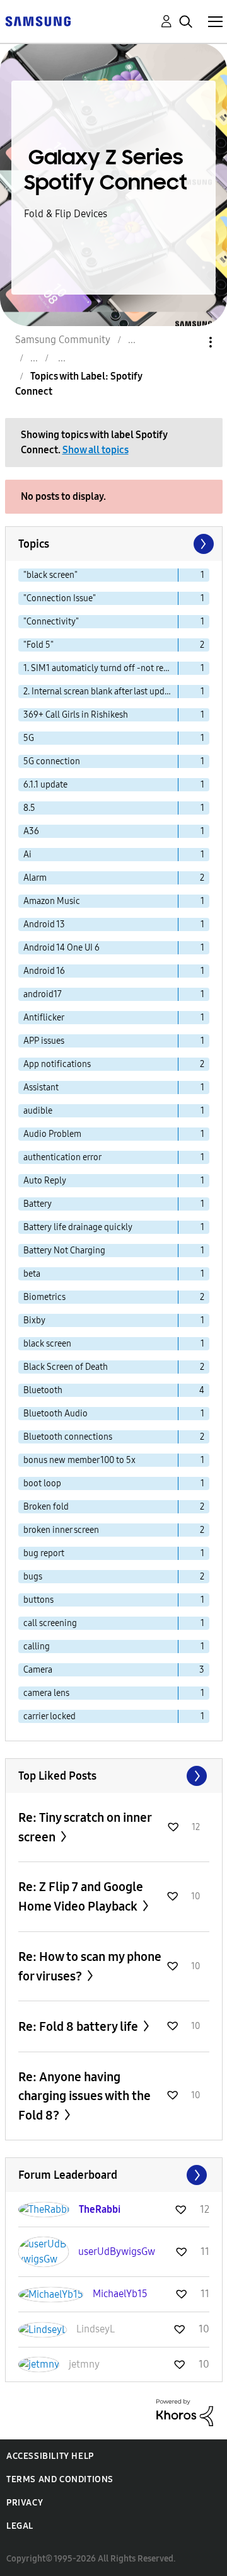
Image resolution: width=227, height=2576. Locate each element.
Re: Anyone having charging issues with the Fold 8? (84, 2096)
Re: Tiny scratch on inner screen (85, 1827)
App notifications (57, 1064)
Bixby (34, 1320)
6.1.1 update (45, 785)
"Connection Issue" (60, 598)
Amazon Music (52, 901)
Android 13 (44, 924)
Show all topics (96, 450)
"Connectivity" (51, 622)
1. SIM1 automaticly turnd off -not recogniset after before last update (101, 668)
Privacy (25, 2503)
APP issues (44, 1041)
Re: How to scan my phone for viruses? (90, 1966)
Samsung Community (63, 340)
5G (29, 738)
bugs (33, 1577)
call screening (50, 1623)
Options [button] (189, 342)
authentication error (62, 1157)
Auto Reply (45, 1181)
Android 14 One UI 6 (61, 948)
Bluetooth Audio (55, 1414)
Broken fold (46, 1507)
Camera (38, 1670)
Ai (27, 855)
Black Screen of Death (66, 1367)
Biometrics (44, 1297)
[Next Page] (202, 544)
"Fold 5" (38, 645)
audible (38, 1111)
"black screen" (50, 575)
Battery (38, 1204)
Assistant (41, 1087)
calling (37, 1647)
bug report (44, 1553)
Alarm (35, 878)
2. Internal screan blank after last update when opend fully (101, 692)
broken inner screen (61, 1530)
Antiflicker (44, 1018)
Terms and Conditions (60, 2479)
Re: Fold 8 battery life (79, 2026)
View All (114, 1776)
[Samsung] (38, 20)
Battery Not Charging (64, 1251)
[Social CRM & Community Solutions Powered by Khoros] (185, 2412)
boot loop (42, 1483)
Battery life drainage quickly (78, 1227)
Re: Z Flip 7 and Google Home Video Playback (81, 1896)
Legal (20, 2526)
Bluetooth (43, 1390)
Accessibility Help (50, 2456)
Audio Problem (52, 1134)
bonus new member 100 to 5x (79, 1460)
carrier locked (49, 1716)
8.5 (29, 808)
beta (32, 1274)
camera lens (46, 1693)
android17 (43, 994)
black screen (47, 1344)
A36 (31, 831)
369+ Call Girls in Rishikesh (76, 715)
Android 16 (44, 971)
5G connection (52, 761)
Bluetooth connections (68, 1437)
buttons (38, 1600)
